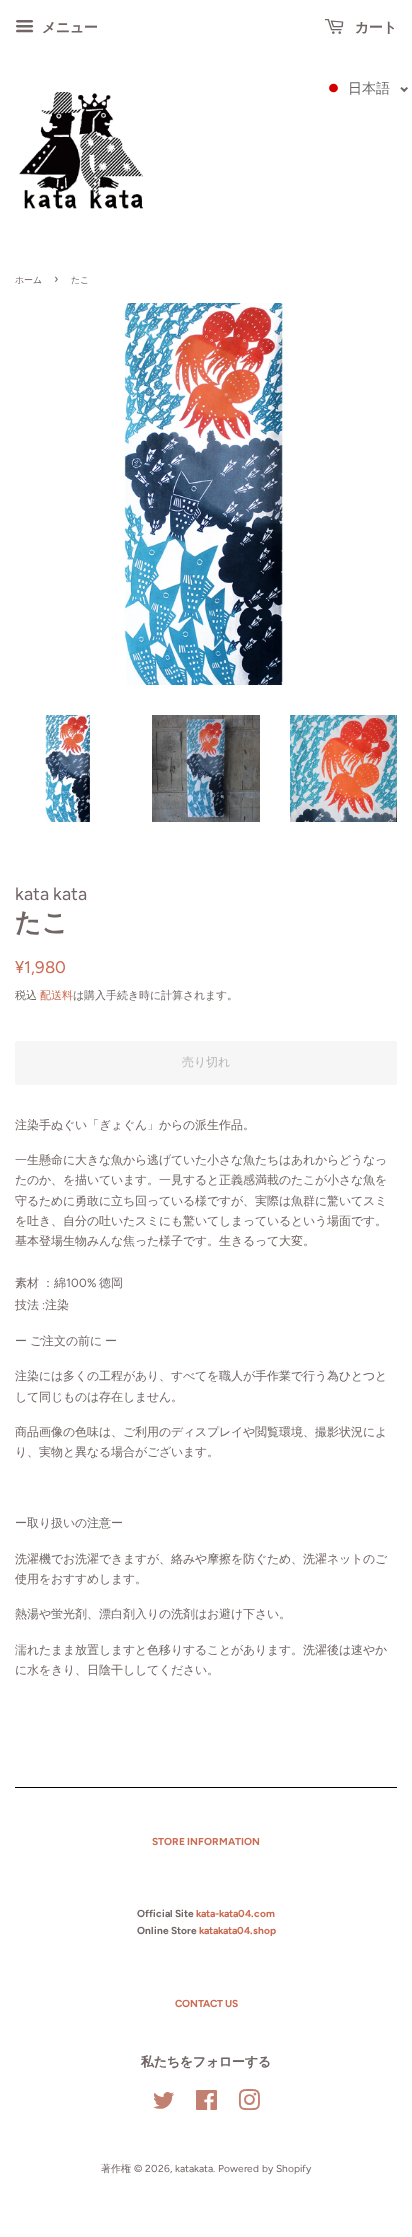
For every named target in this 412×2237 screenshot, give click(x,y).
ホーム (28, 279)
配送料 (56, 995)
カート (374, 27)
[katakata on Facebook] (206, 2105)
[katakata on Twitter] (164, 2105)
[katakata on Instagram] (249, 2105)
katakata (194, 2168)
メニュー (68, 27)
